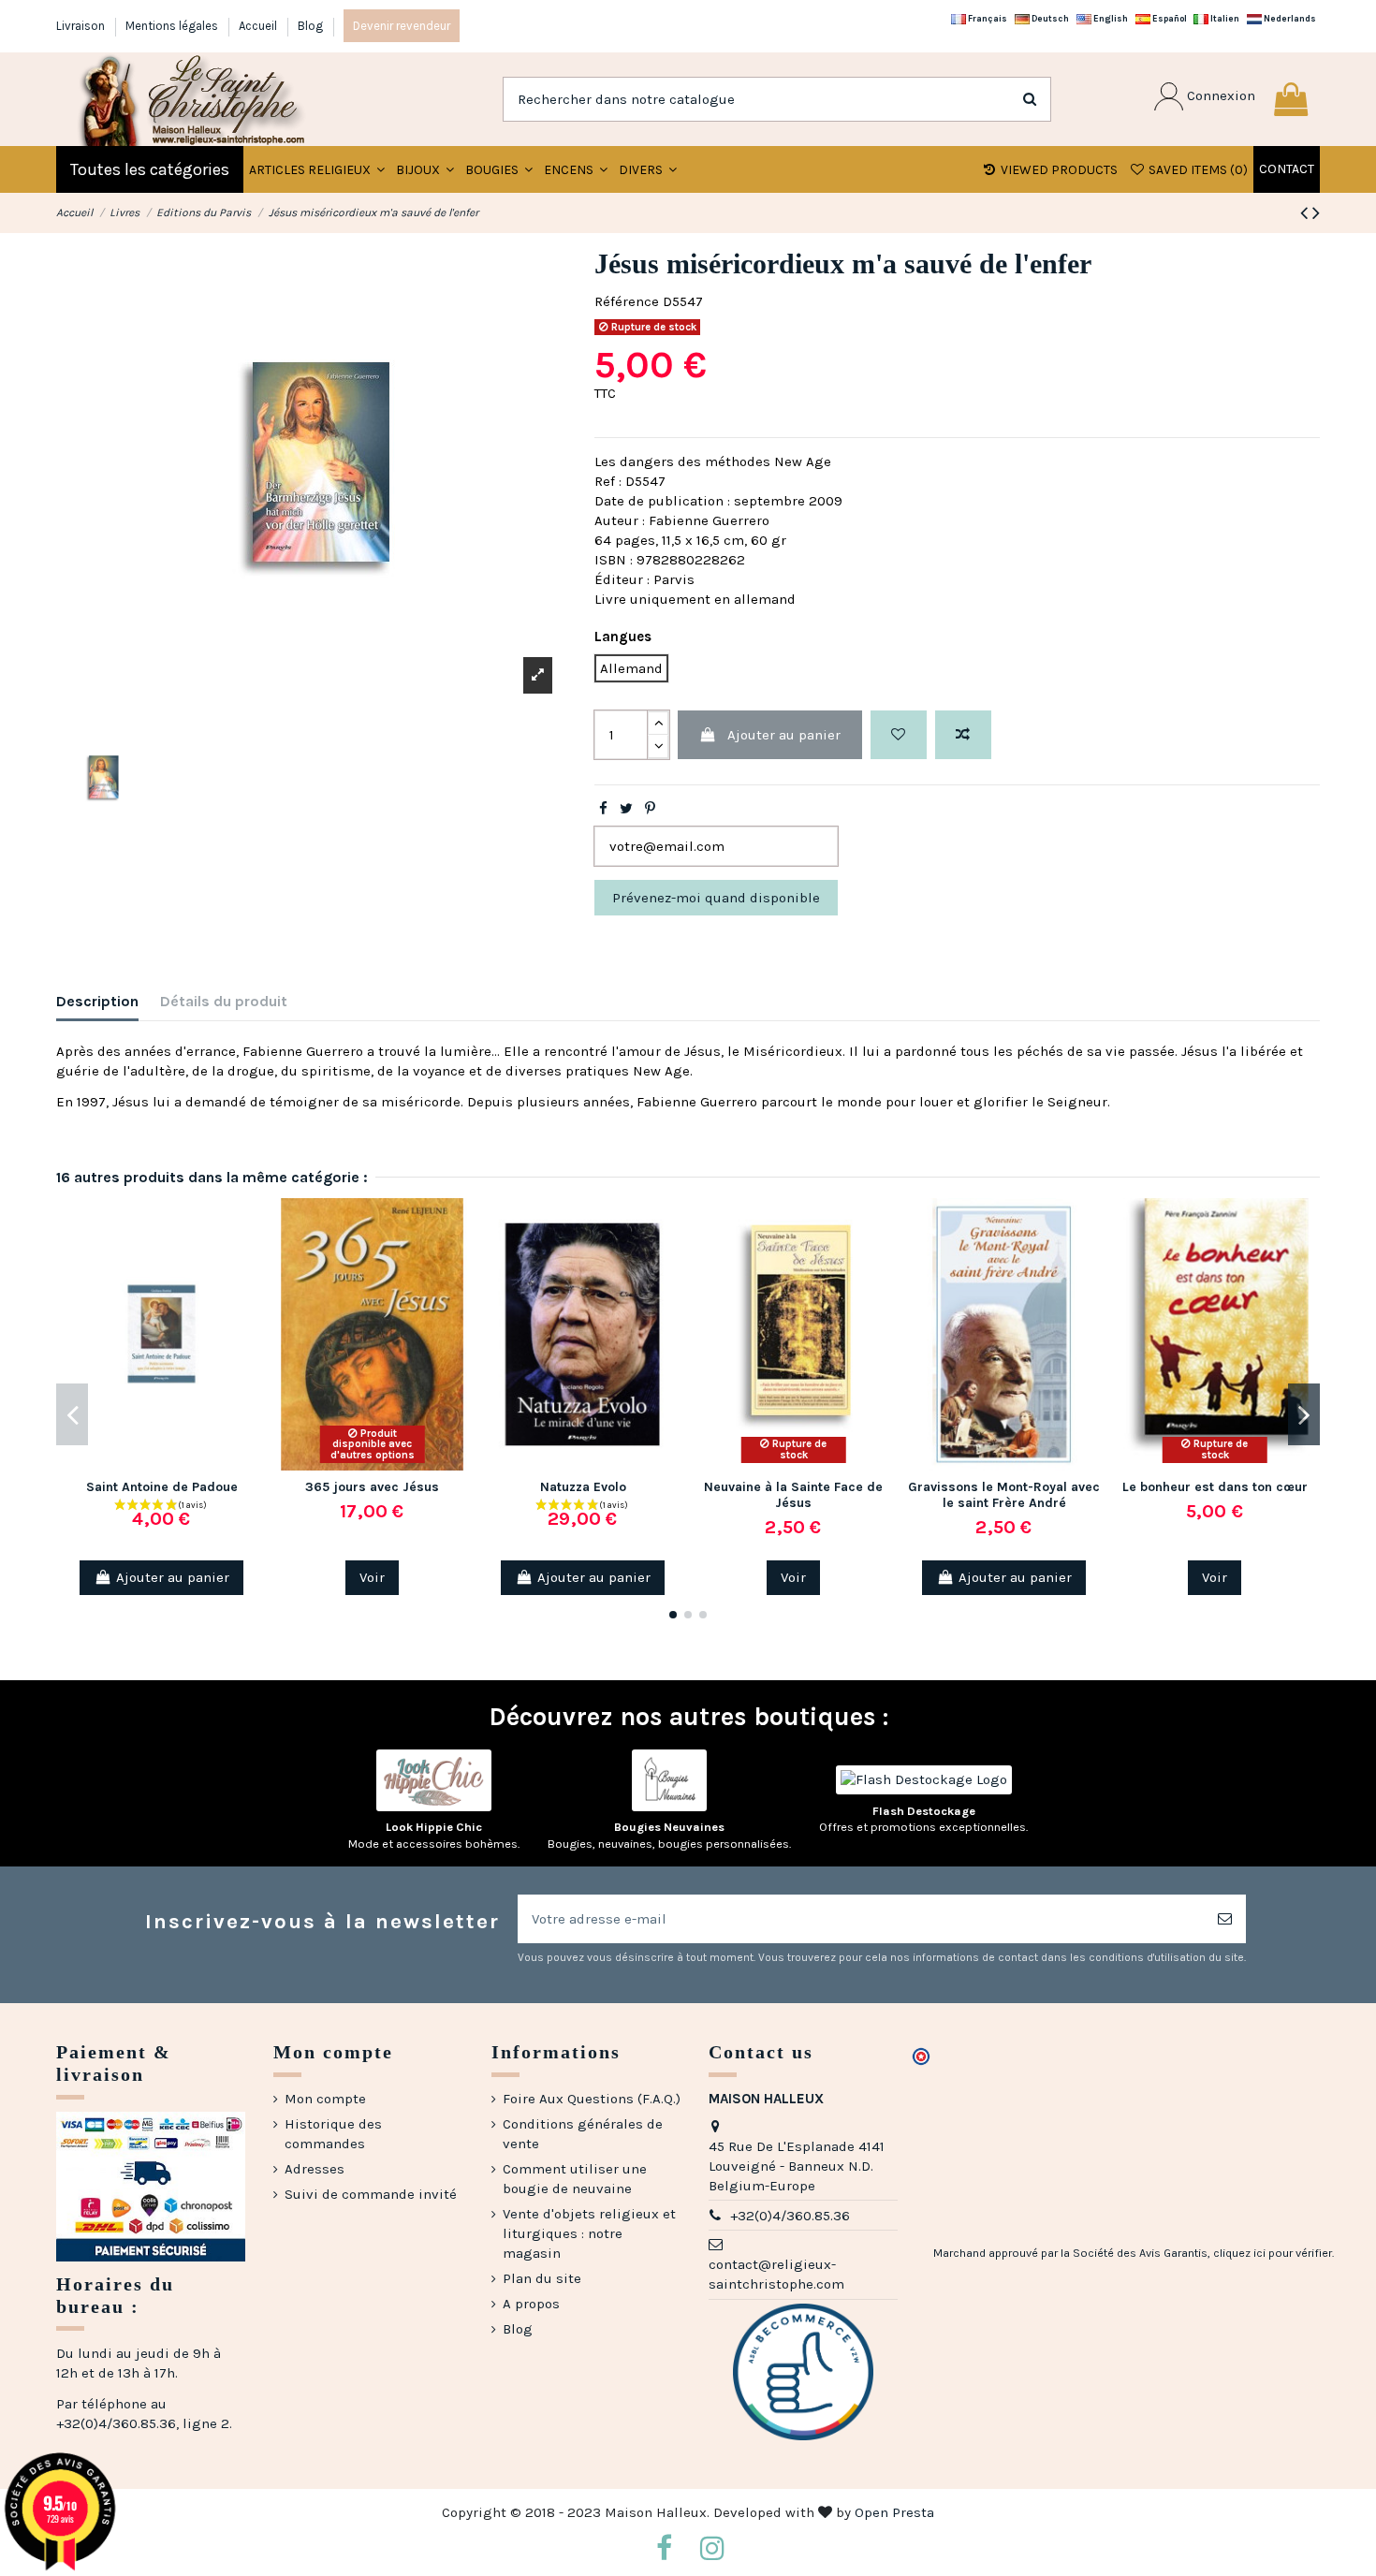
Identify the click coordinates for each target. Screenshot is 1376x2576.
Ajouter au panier (784, 735)
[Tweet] (626, 809)
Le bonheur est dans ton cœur (1215, 1487)
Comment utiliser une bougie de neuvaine (575, 2179)
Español (1169, 18)
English (1110, 18)
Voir (372, 1577)
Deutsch (1049, 18)
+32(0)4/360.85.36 (790, 2216)
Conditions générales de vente (583, 2134)
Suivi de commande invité (371, 2194)
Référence (627, 301)
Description (97, 1001)
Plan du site (542, 2278)
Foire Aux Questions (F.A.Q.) (592, 2099)
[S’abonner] (1225, 1919)
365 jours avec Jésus (372, 1487)
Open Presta (894, 2512)
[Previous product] (1306, 213)
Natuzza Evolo (583, 1487)
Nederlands (1289, 18)
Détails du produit (224, 1001)
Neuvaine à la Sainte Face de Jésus (793, 1495)
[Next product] (1316, 213)
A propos (531, 2304)
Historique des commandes (333, 2134)
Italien (1224, 18)
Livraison (82, 26)
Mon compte (325, 2099)
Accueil (259, 26)
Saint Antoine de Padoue (162, 1487)
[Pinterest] (650, 809)
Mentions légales (173, 26)
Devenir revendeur (402, 26)
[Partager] (603, 809)
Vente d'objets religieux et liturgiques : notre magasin (589, 2233)
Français (987, 18)
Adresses (315, 2169)
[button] (425, 169)
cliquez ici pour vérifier (1273, 2253)
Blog (310, 26)
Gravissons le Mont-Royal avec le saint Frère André (1004, 1495)
